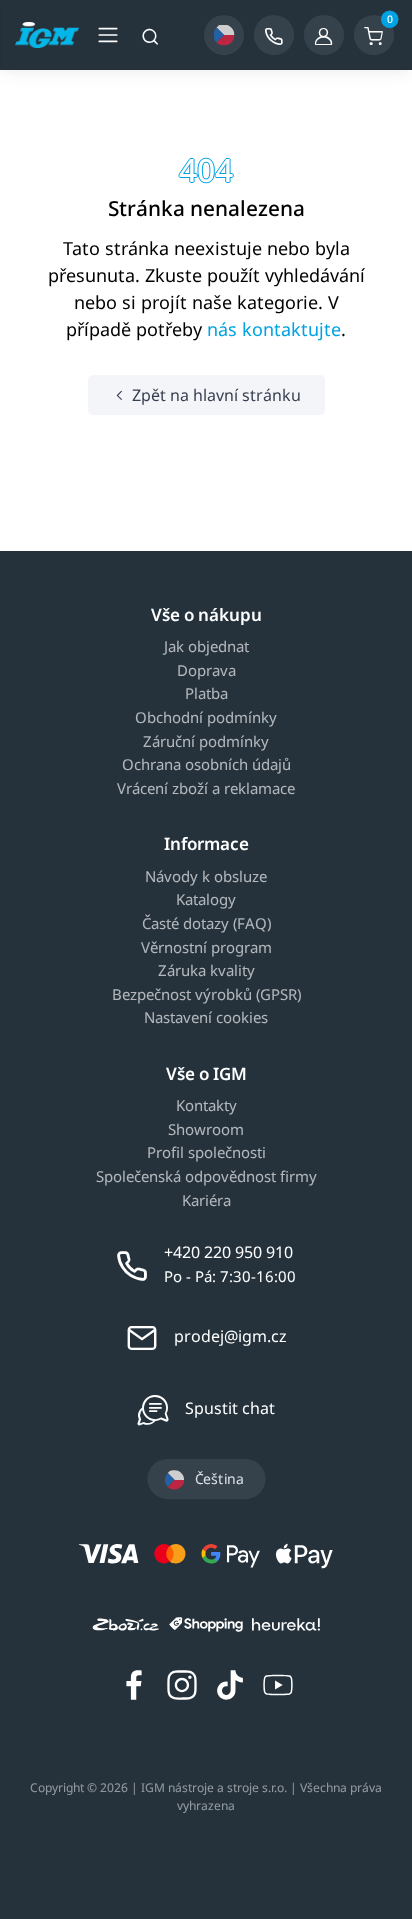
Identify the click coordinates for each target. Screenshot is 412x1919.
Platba (206, 694)
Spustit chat (230, 1408)
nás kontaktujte (274, 329)
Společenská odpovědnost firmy (206, 1177)
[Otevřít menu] (108, 35)
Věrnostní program (206, 948)
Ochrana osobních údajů (206, 765)
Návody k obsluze (206, 877)
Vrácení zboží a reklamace (206, 789)
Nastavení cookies (206, 1018)
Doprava (206, 671)
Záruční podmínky (206, 742)
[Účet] (324, 35)
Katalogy (206, 900)
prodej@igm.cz (230, 1336)
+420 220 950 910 (228, 1252)
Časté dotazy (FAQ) (206, 924)
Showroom (206, 1130)
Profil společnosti (206, 1153)
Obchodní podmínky (206, 718)
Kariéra (206, 1201)
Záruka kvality (206, 971)
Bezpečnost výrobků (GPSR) (206, 995)
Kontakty (206, 1106)
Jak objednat (206, 647)
